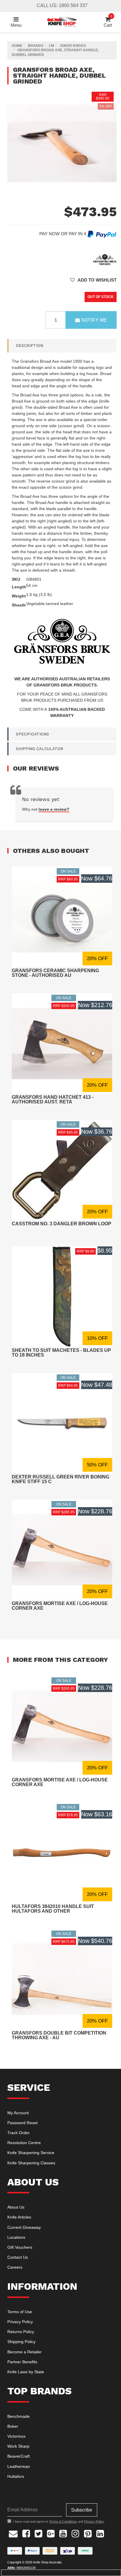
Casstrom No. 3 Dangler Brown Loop (62, 1224)
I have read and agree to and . (59, 2522)
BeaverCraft (19, 2456)
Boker (13, 2426)
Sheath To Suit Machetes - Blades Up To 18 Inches (61, 1353)
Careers (15, 2267)
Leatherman (19, 2466)
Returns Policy (21, 2332)
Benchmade (19, 2416)
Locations (16, 2237)
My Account (18, 2113)
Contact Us (18, 2257)
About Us (16, 2207)
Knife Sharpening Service (31, 2153)
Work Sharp (18, 2446)
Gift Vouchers (20, 2247)
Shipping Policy (21, 2342)
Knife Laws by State (26, 2372)
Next (111, 192)
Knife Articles (19, 2217)
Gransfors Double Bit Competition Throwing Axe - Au (59, 2035)
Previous (105, 192)
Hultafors (16, 2476)
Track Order (19, 2133)
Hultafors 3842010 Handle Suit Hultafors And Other (53, 1909)
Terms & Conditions (63, 2522)
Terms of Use (20, 2312)
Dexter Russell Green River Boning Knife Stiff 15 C (60, 1479)
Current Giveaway (24, 2227)
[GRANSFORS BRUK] (105, 259)
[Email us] (13, 2533)
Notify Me (94, 320)
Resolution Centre (24, 2143)
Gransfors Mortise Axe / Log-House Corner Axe (60, 1606)
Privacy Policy (20, 2322)
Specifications (32, 734)
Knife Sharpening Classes (31, 2163)
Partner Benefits (22, 2362)
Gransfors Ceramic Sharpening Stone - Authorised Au (55, 973)
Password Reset (22, 2123)
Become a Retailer (25, 2352)
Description (30, 345)
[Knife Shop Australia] (62, 22)
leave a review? (54, 809)
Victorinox (16, 2436)
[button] (93, 280)
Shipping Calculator (40, 749)
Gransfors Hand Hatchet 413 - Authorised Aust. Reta (53, 1099)
